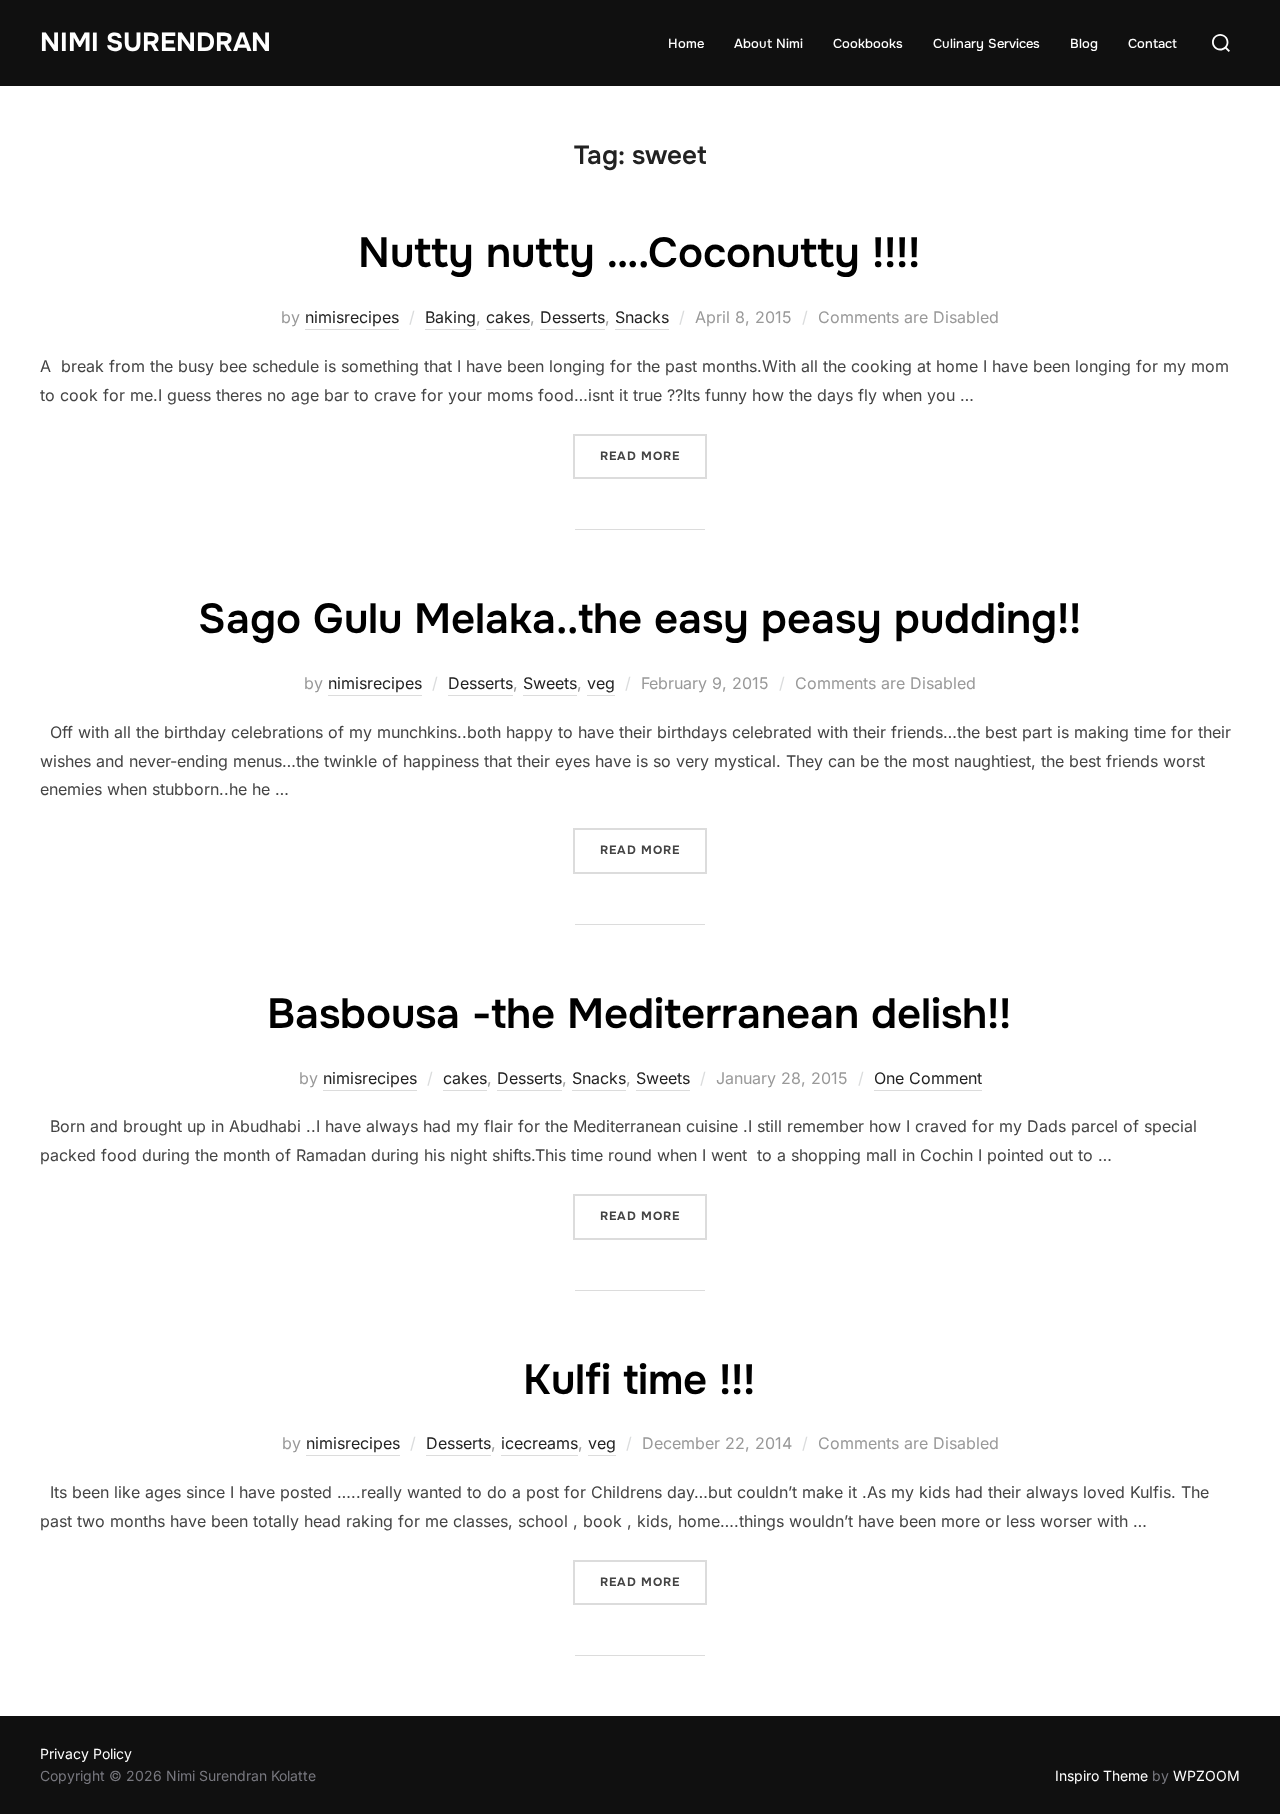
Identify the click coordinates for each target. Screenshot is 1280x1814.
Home (686, 43)
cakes (508, 317)
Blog (1084, 43)
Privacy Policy (86, 1753)
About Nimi (768, 43)
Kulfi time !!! (639, 1380)
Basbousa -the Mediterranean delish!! (639, 1014)
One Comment (928, 1078)
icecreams (539, 1443)
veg (601, 683)
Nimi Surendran (155, 42)
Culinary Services (986, 43)
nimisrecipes (352, 317)
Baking (450, 317)
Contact (1152, 43)
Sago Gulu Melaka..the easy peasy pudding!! (639, 619)
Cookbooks (868, 43)
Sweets (550, 683)
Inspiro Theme (1101, 1775)
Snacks (642, 317)
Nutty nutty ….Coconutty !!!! (639, 253)
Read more (653, 455)
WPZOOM (1206, 1775)
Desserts (572, 317)
